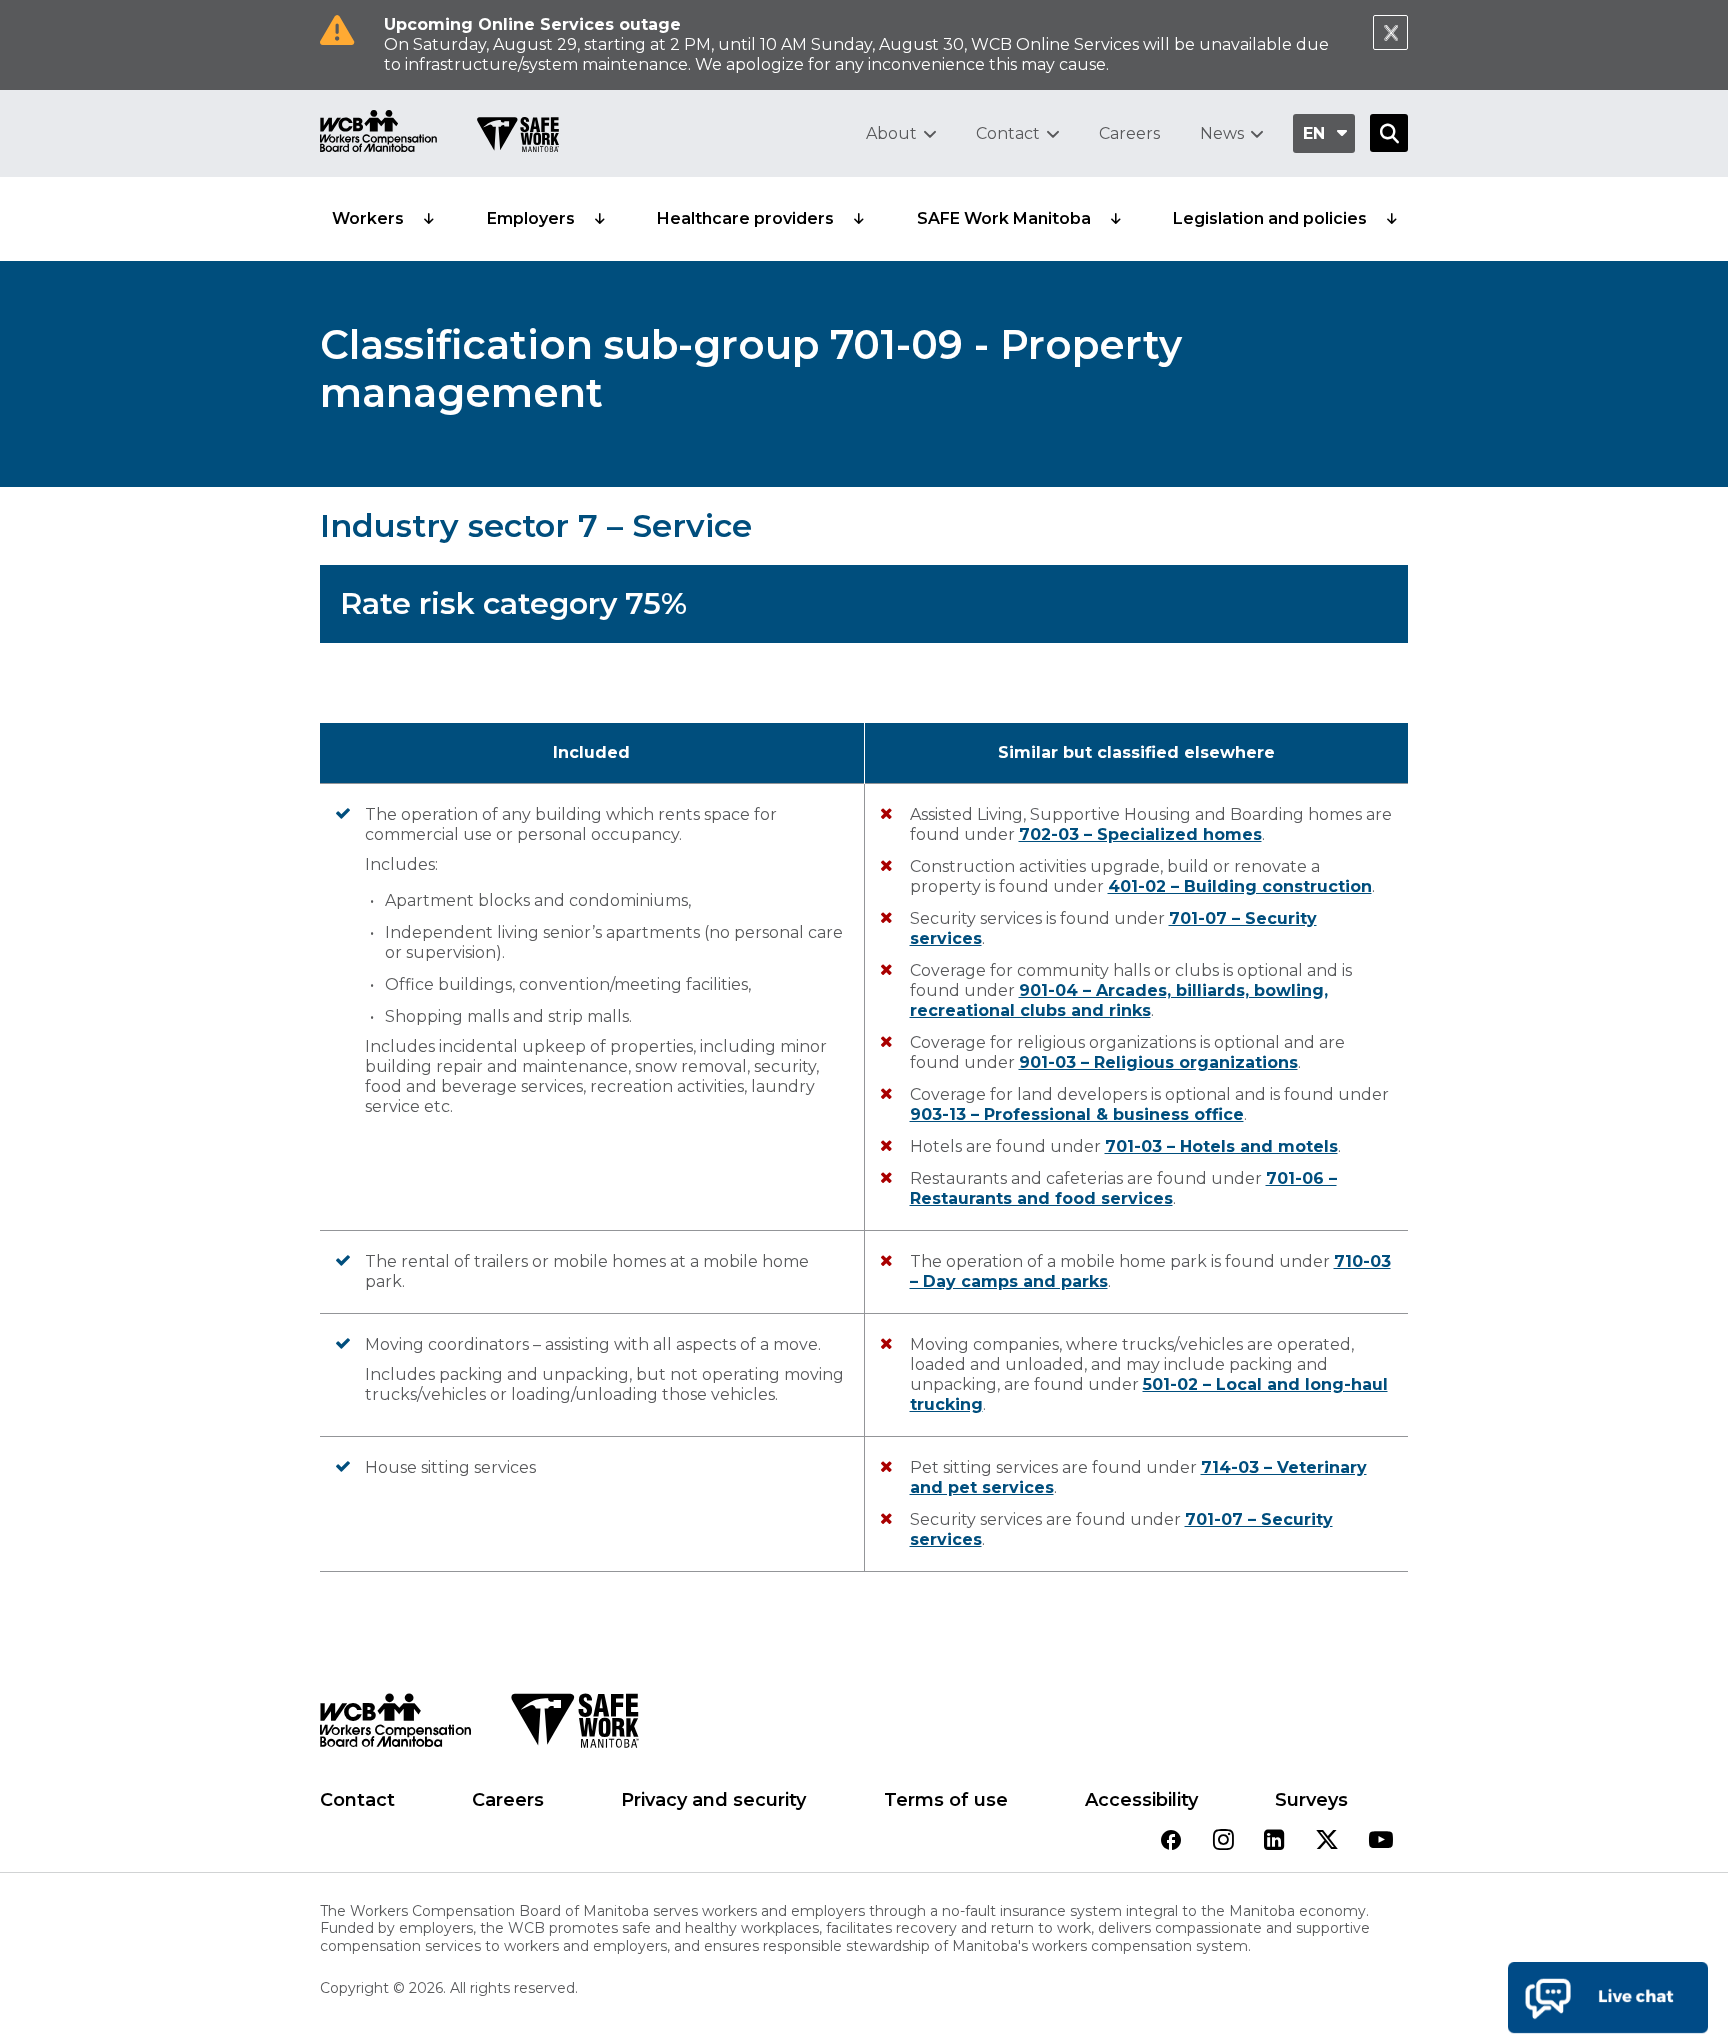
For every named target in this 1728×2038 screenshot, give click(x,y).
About (891, 133)
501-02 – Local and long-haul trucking (1149, 1394)
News (1222, 133)
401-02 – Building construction (1240, 886)
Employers (531, 218)
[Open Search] (1389, 133)
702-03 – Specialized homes (1140, 834)
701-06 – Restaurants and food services (1123, 1188)
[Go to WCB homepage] (378, 133)
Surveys (1311, 1800)
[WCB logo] (395, 1726)
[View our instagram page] (1223, 1841)
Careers (1129, 133)
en (1314, 133)
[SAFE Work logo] (574, 1726)
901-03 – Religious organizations (1158, 1062)
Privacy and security (713, 1800)
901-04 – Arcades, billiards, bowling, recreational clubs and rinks (1119, 1000)
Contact (1008, 133)
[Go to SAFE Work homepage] (518, 137)
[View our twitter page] (1327, 1841)
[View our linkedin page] (1274, 1841)
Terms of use (946, 1800)
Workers (368, 218)
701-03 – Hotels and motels (1221, 1146)
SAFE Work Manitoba (1004, 218)
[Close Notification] (1390, 32)
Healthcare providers (745, 218)
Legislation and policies (1270, 218)
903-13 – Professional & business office (1077, 1114)
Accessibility (1141, 1800)
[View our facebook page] (1171, 1841)
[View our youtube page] (1381, 1841)
